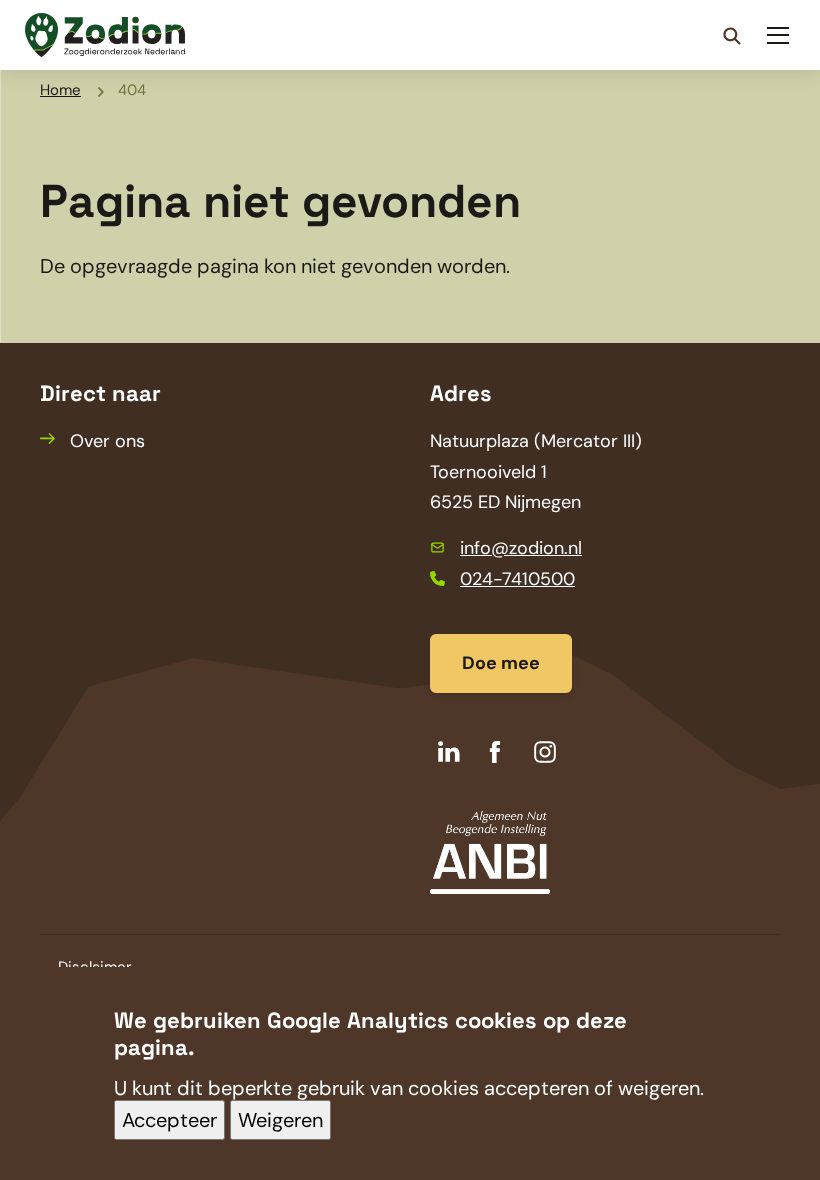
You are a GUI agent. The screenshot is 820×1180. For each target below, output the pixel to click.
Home (60, 90)
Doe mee (501, 663)
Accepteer (169, 1120)
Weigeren (280, 1120)
